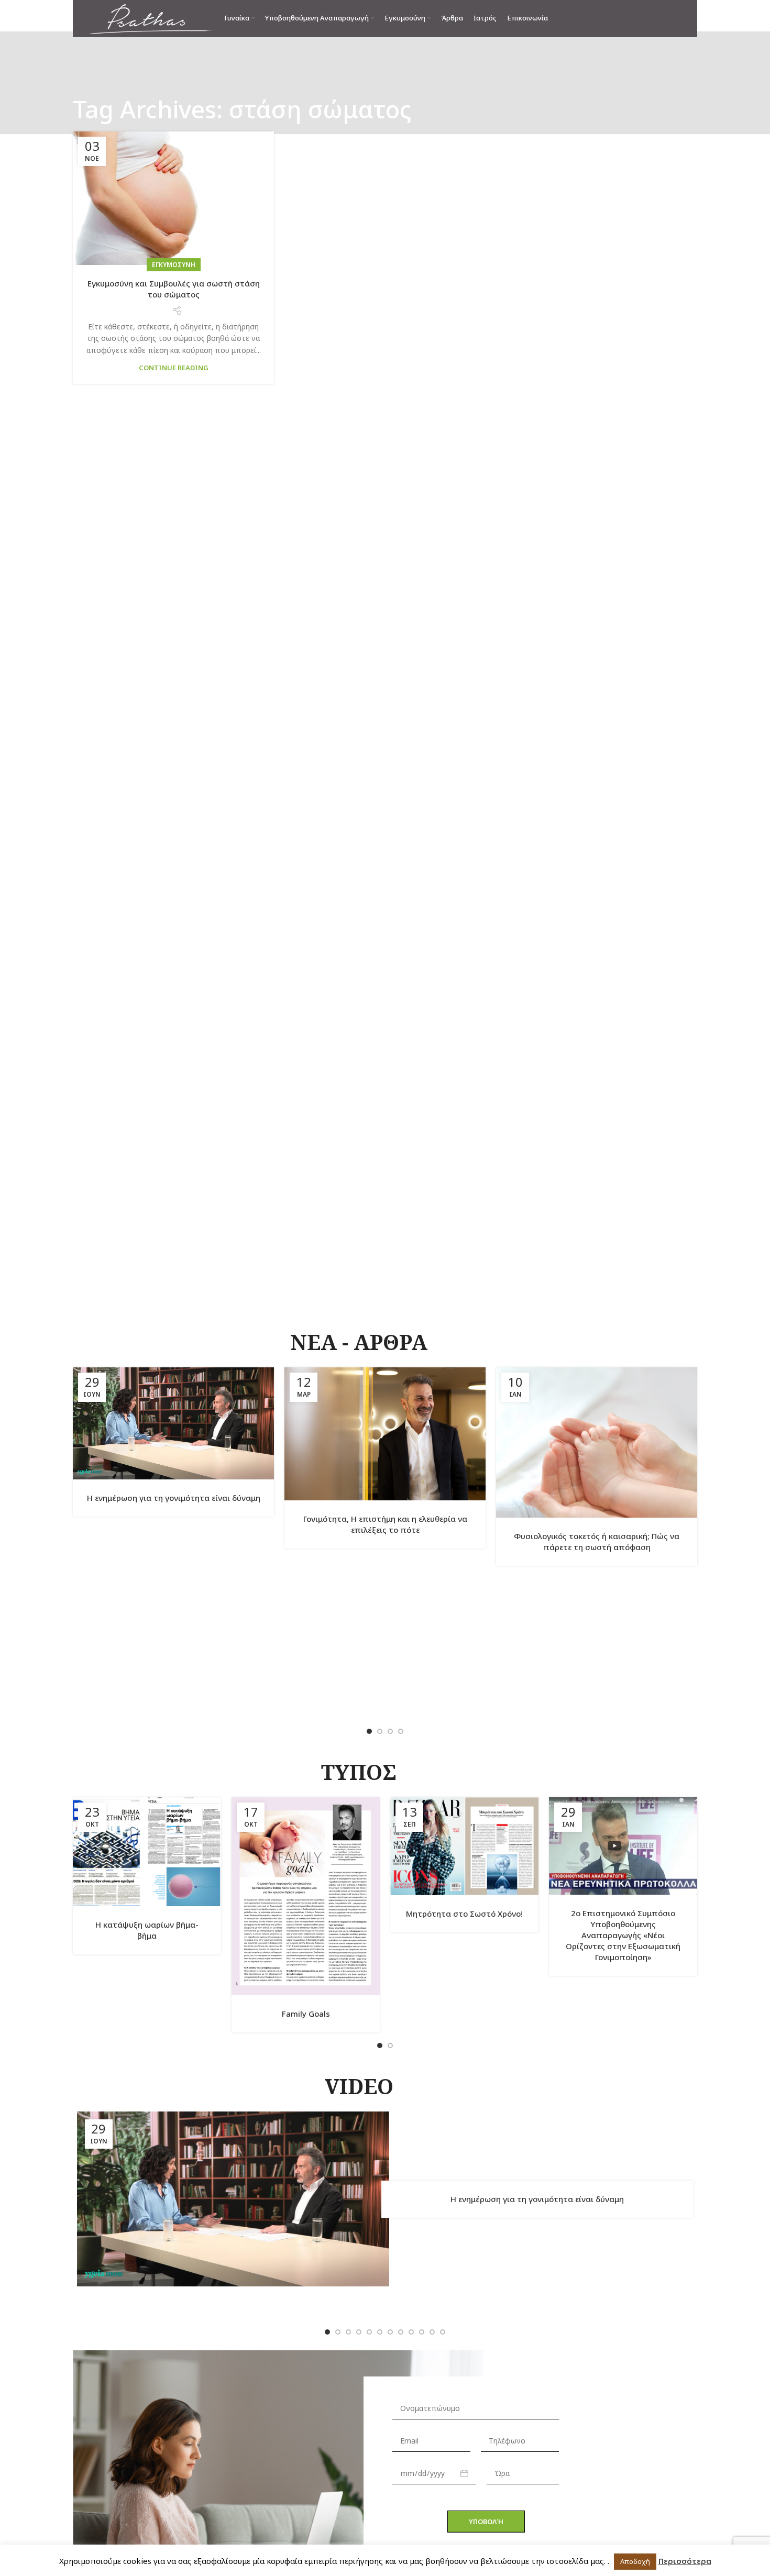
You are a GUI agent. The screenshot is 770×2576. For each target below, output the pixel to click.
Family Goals (306, 2014)
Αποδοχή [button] (635, 2561)
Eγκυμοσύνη (174, 265)
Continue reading (174, 368)
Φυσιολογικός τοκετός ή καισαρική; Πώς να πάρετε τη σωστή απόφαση (597, 1541)
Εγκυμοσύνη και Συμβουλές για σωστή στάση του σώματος (174, 289)
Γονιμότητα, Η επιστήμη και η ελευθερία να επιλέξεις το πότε (385, 1524)
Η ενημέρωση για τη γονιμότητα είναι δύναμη (174, 1498)
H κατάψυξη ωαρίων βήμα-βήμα (147, 1930)
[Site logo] (151, 18)
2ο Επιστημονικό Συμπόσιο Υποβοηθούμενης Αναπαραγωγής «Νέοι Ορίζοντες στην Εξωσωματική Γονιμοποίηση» (623, 1935)
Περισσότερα (685, 2561)
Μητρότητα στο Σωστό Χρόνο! (464, 1914)
